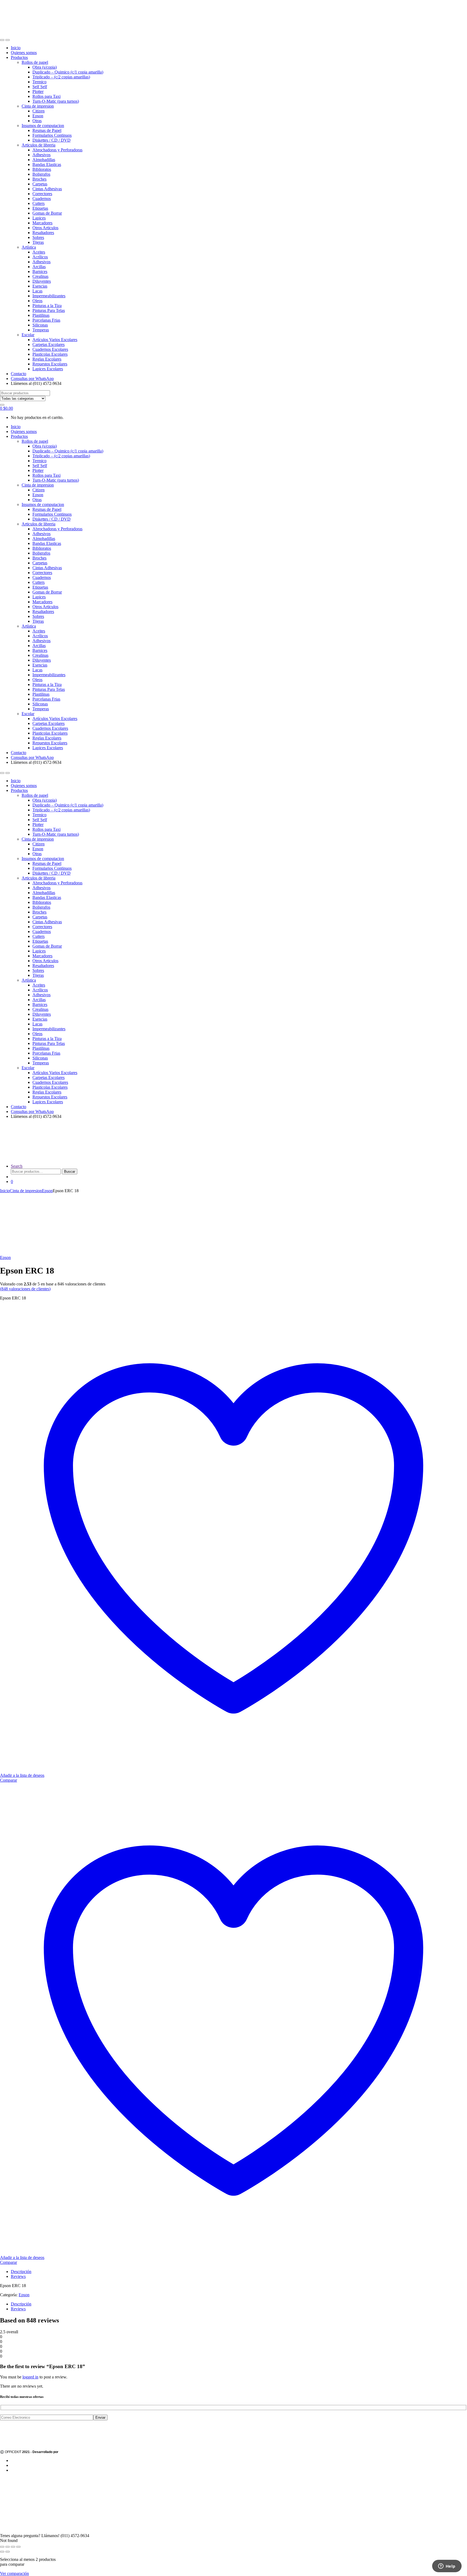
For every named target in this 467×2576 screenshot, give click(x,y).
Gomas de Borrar (47, 213)
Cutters (39, 203)
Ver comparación (14, 2573)
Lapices (39, 218)
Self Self (40, 87)
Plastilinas (41, 315)
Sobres (38, 237)
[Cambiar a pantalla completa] (8, 2547)
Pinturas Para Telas (49, 310)
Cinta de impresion (38, 106)
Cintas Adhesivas (47, 189)
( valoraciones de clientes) (25, 1289)
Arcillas (39, 267)
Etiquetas (40, 208)
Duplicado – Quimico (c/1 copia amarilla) (68, 72)
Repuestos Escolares (50, 364)
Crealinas (40, 276)
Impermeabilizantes (49, 296)
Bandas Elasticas (47, 164)
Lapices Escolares (48, 369)
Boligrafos (41, 174)
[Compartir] (13, 2547)
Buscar (70, 1172)
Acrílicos (40, 257)
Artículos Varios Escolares (55, 340)
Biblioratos (42, 169)
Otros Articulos (45, 228)
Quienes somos (24, 53)
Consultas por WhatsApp (32, 379)
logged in (30, 2377)
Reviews (18, 2276)
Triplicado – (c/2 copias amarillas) (61, 77)
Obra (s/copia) (45, 67)
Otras (37, 121)
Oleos (37, 301)
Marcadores (42, 223)
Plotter (38, 91)
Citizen (39, 111)
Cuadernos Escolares (50, 349)
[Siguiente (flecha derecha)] (8, 2552)
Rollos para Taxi (46, 96)
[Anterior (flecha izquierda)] (2, 2552)
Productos (19, 57)
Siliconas (40, 325)
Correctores (42, 194)
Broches (39, 179)
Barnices (40, 271)
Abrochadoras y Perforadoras (57, 150)
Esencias (40, 286)
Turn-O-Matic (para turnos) (56, 101)
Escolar (28, 335)
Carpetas (40, 184)
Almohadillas (44, 160)
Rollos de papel (35, 62)
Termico (39, 82)
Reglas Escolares (47, 359)
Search (17, 1166)
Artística (29, 247)
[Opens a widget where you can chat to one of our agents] (447, 2567)
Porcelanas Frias (46, 320)
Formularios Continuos (52, 135)
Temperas (41, 330)
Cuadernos (42, 199)
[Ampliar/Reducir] (2, 2547)
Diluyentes (42, 281)
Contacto (19, 374)
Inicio (16, 48)
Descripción (21, 2272)
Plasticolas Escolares (50, 354)
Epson (38, 116)
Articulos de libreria (39, 145)
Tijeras (38, 242)
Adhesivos (41, 155)
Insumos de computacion (43, 126)
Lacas (37, 291)
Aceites (39, 252)
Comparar (9, 2262)
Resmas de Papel (47, 130)
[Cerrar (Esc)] (18, 2547)
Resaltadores (43, 233)
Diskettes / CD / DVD (51, 140)
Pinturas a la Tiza (47, 306)
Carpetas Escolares (49, 344)
